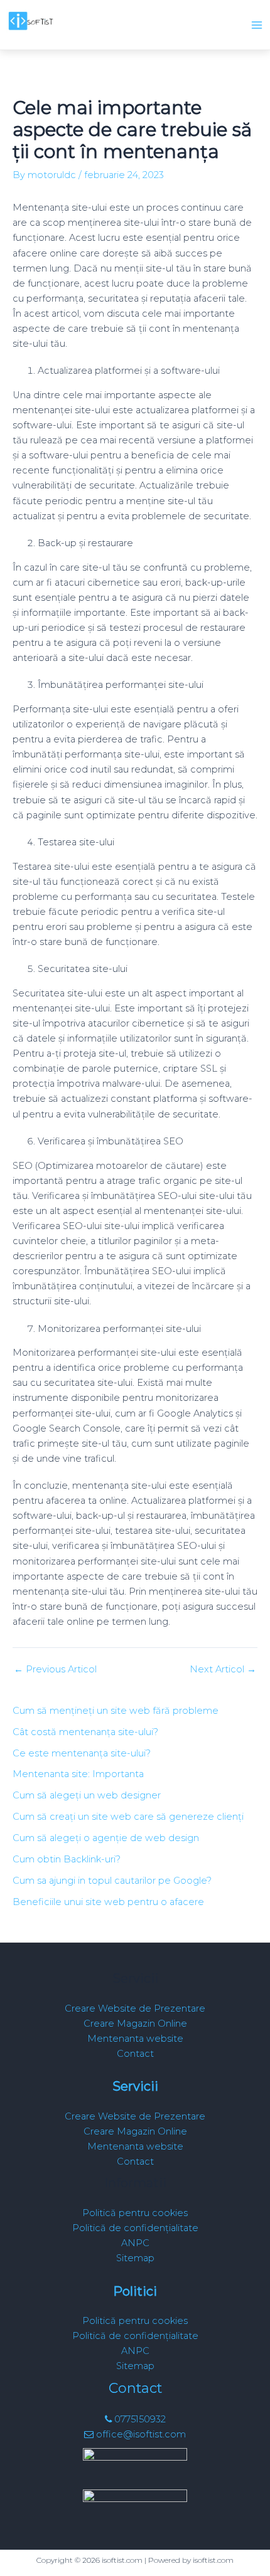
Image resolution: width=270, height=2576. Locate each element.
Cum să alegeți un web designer (87, 1795)
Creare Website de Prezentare (135, 2009)
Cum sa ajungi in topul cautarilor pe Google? (112, 1881)
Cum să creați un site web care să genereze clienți (128, 1817)
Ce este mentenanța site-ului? (82, 1753)
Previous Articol (55, 1670)
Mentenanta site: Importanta (78, 1774)
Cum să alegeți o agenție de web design (106, 1838)
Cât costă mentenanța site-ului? (85, 1732)
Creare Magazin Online (135, 2024)
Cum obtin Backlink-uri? (67, 1859)
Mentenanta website (135, 2039)
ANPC (135, 2243)
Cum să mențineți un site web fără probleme (116, 1711)
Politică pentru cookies (135, 2213)
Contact (135, 2054)
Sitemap (135, 2258)
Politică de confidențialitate (135, 2228)
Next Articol (223, 1670)
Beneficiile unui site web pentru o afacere (108, 1902)
